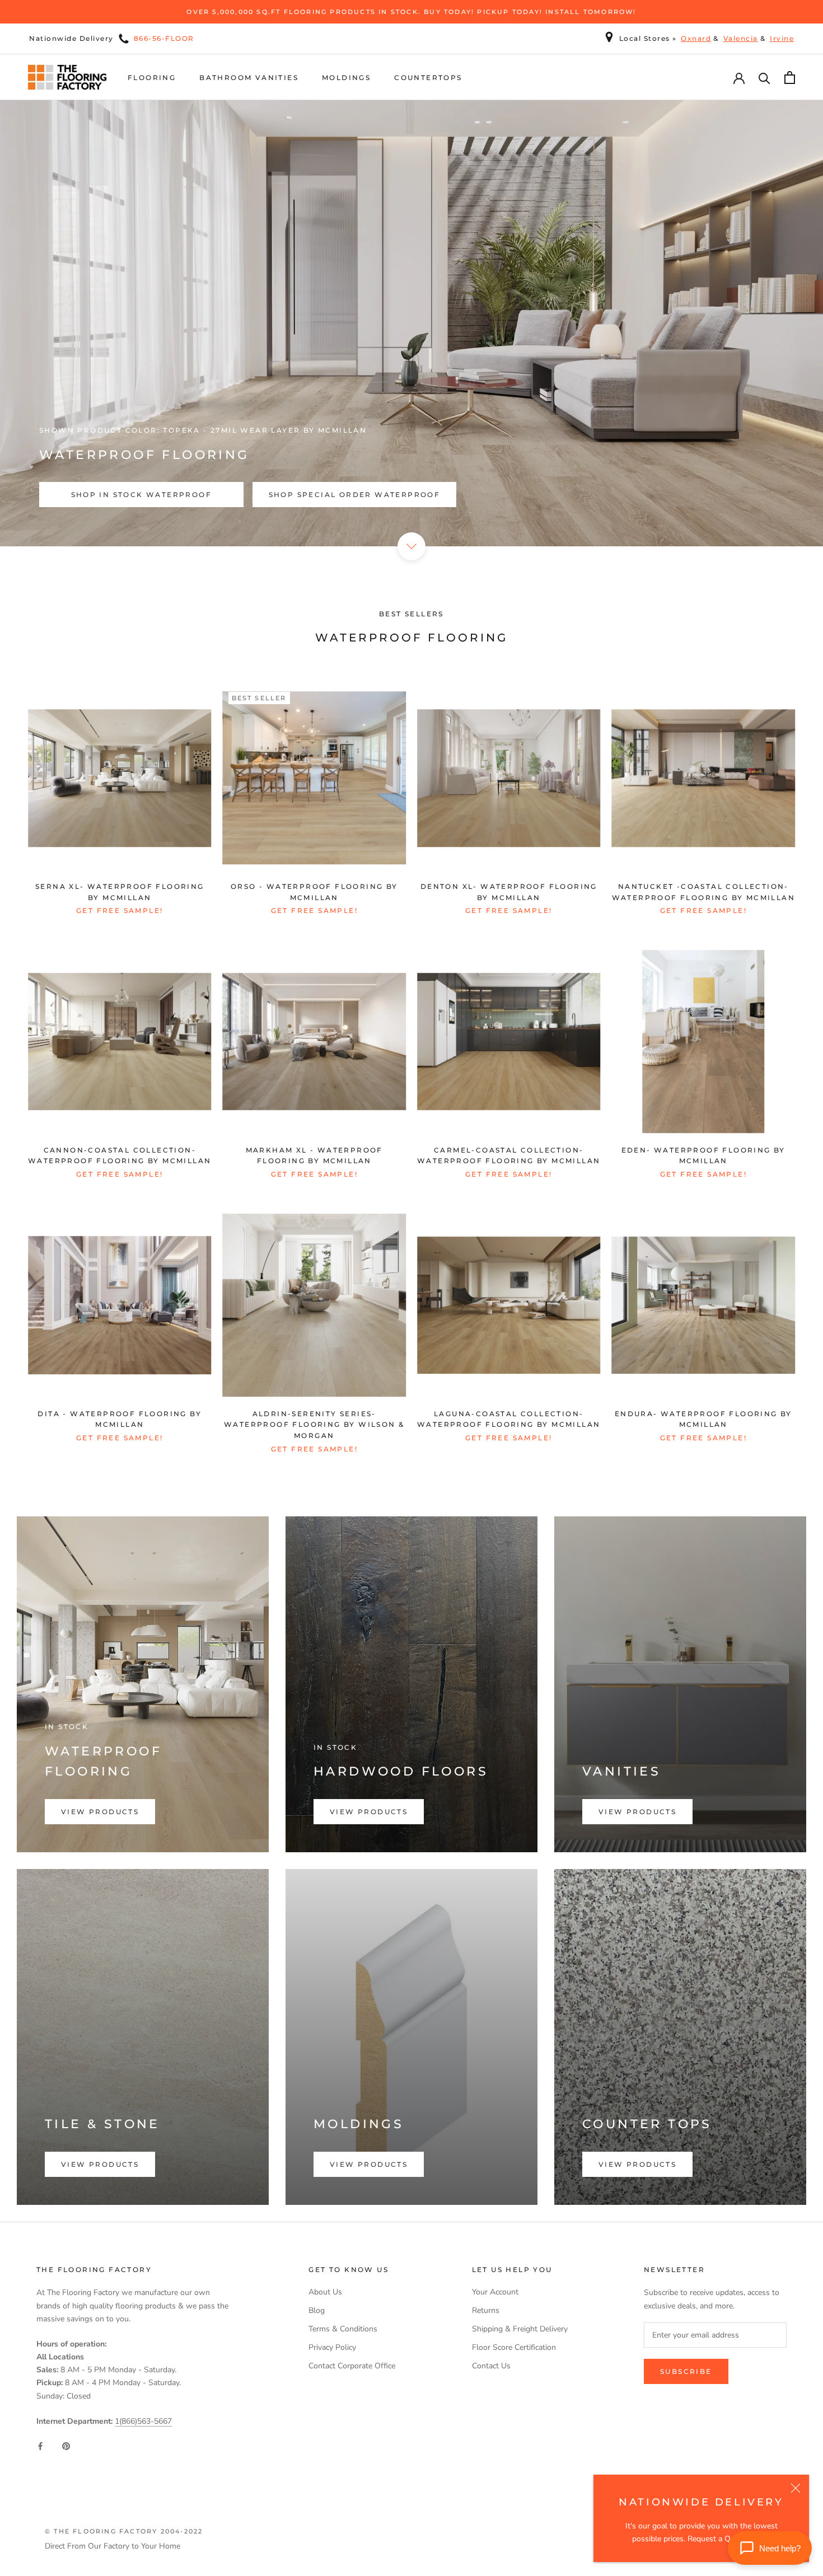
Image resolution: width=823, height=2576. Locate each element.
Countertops (428, 78)
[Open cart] (790, 78)
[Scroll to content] (411, 546)
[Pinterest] (66, 2445)
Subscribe (686, 2371)
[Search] (764, 78)
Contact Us (491, 2366)
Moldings (346, 78)
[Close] (796, 2488)
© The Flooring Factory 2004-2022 (124, 2531)
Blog (317, 2310)
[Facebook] (40, 2445)
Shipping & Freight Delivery (520, 2329)
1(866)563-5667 (143, 2421)
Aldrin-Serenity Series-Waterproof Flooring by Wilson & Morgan (314, 1425)
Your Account (495, 2292)
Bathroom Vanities (249, 78)
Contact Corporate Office (352, 2366)
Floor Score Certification (514, 2347)
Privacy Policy (332, 2347)
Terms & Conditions (343, 2329)
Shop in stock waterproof (142, 495)
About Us (325, 2292)
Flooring (152, 78)
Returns (486, 2310)
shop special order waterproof (355, 495)
